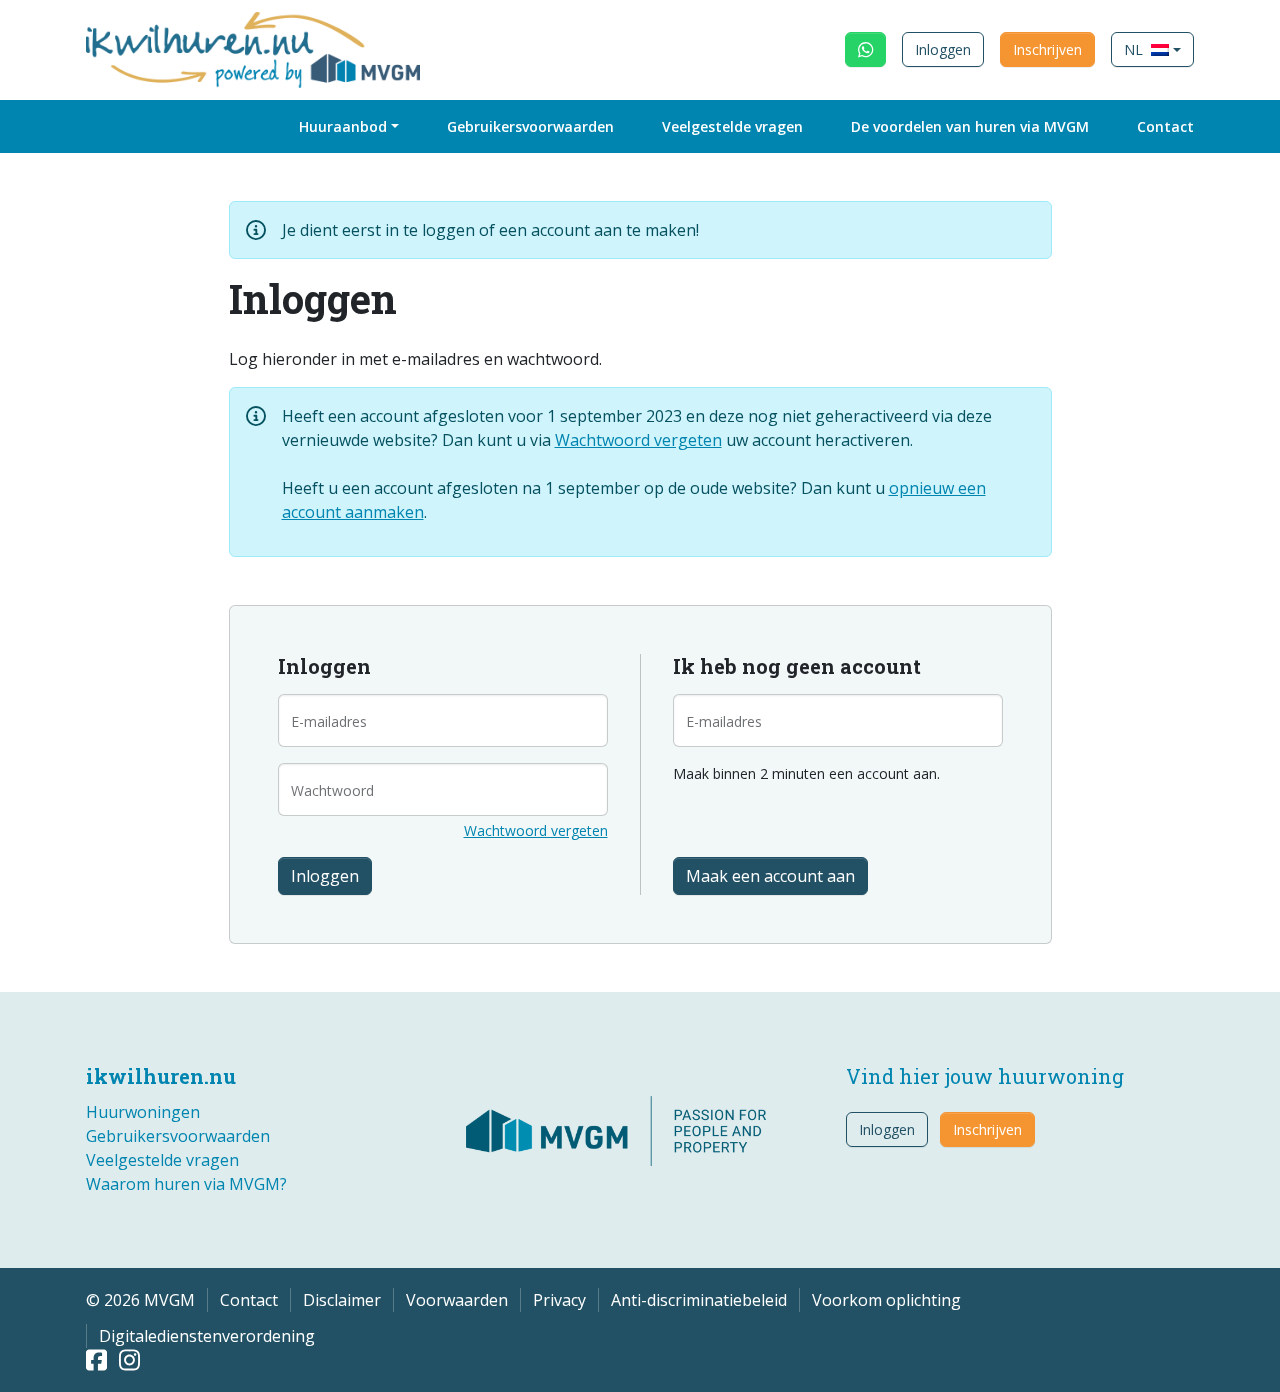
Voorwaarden (457, 1300)
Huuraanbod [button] (343, 126)
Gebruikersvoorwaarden (530, 126)
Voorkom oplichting (886, 1300)
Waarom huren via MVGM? (186, 1184)
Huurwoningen (143, 1112)
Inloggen (943, 49)
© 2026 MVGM (140, 1300)
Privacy (559, 1300)
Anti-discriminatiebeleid (699, 1300)
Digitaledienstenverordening (207, 1336)
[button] (1152, 49)
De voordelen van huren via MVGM (970, 126)
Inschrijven (1047, 49)
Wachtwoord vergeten (638, 440)
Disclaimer (342, 1300)
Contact (1165, 126)
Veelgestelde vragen (732, 126)
